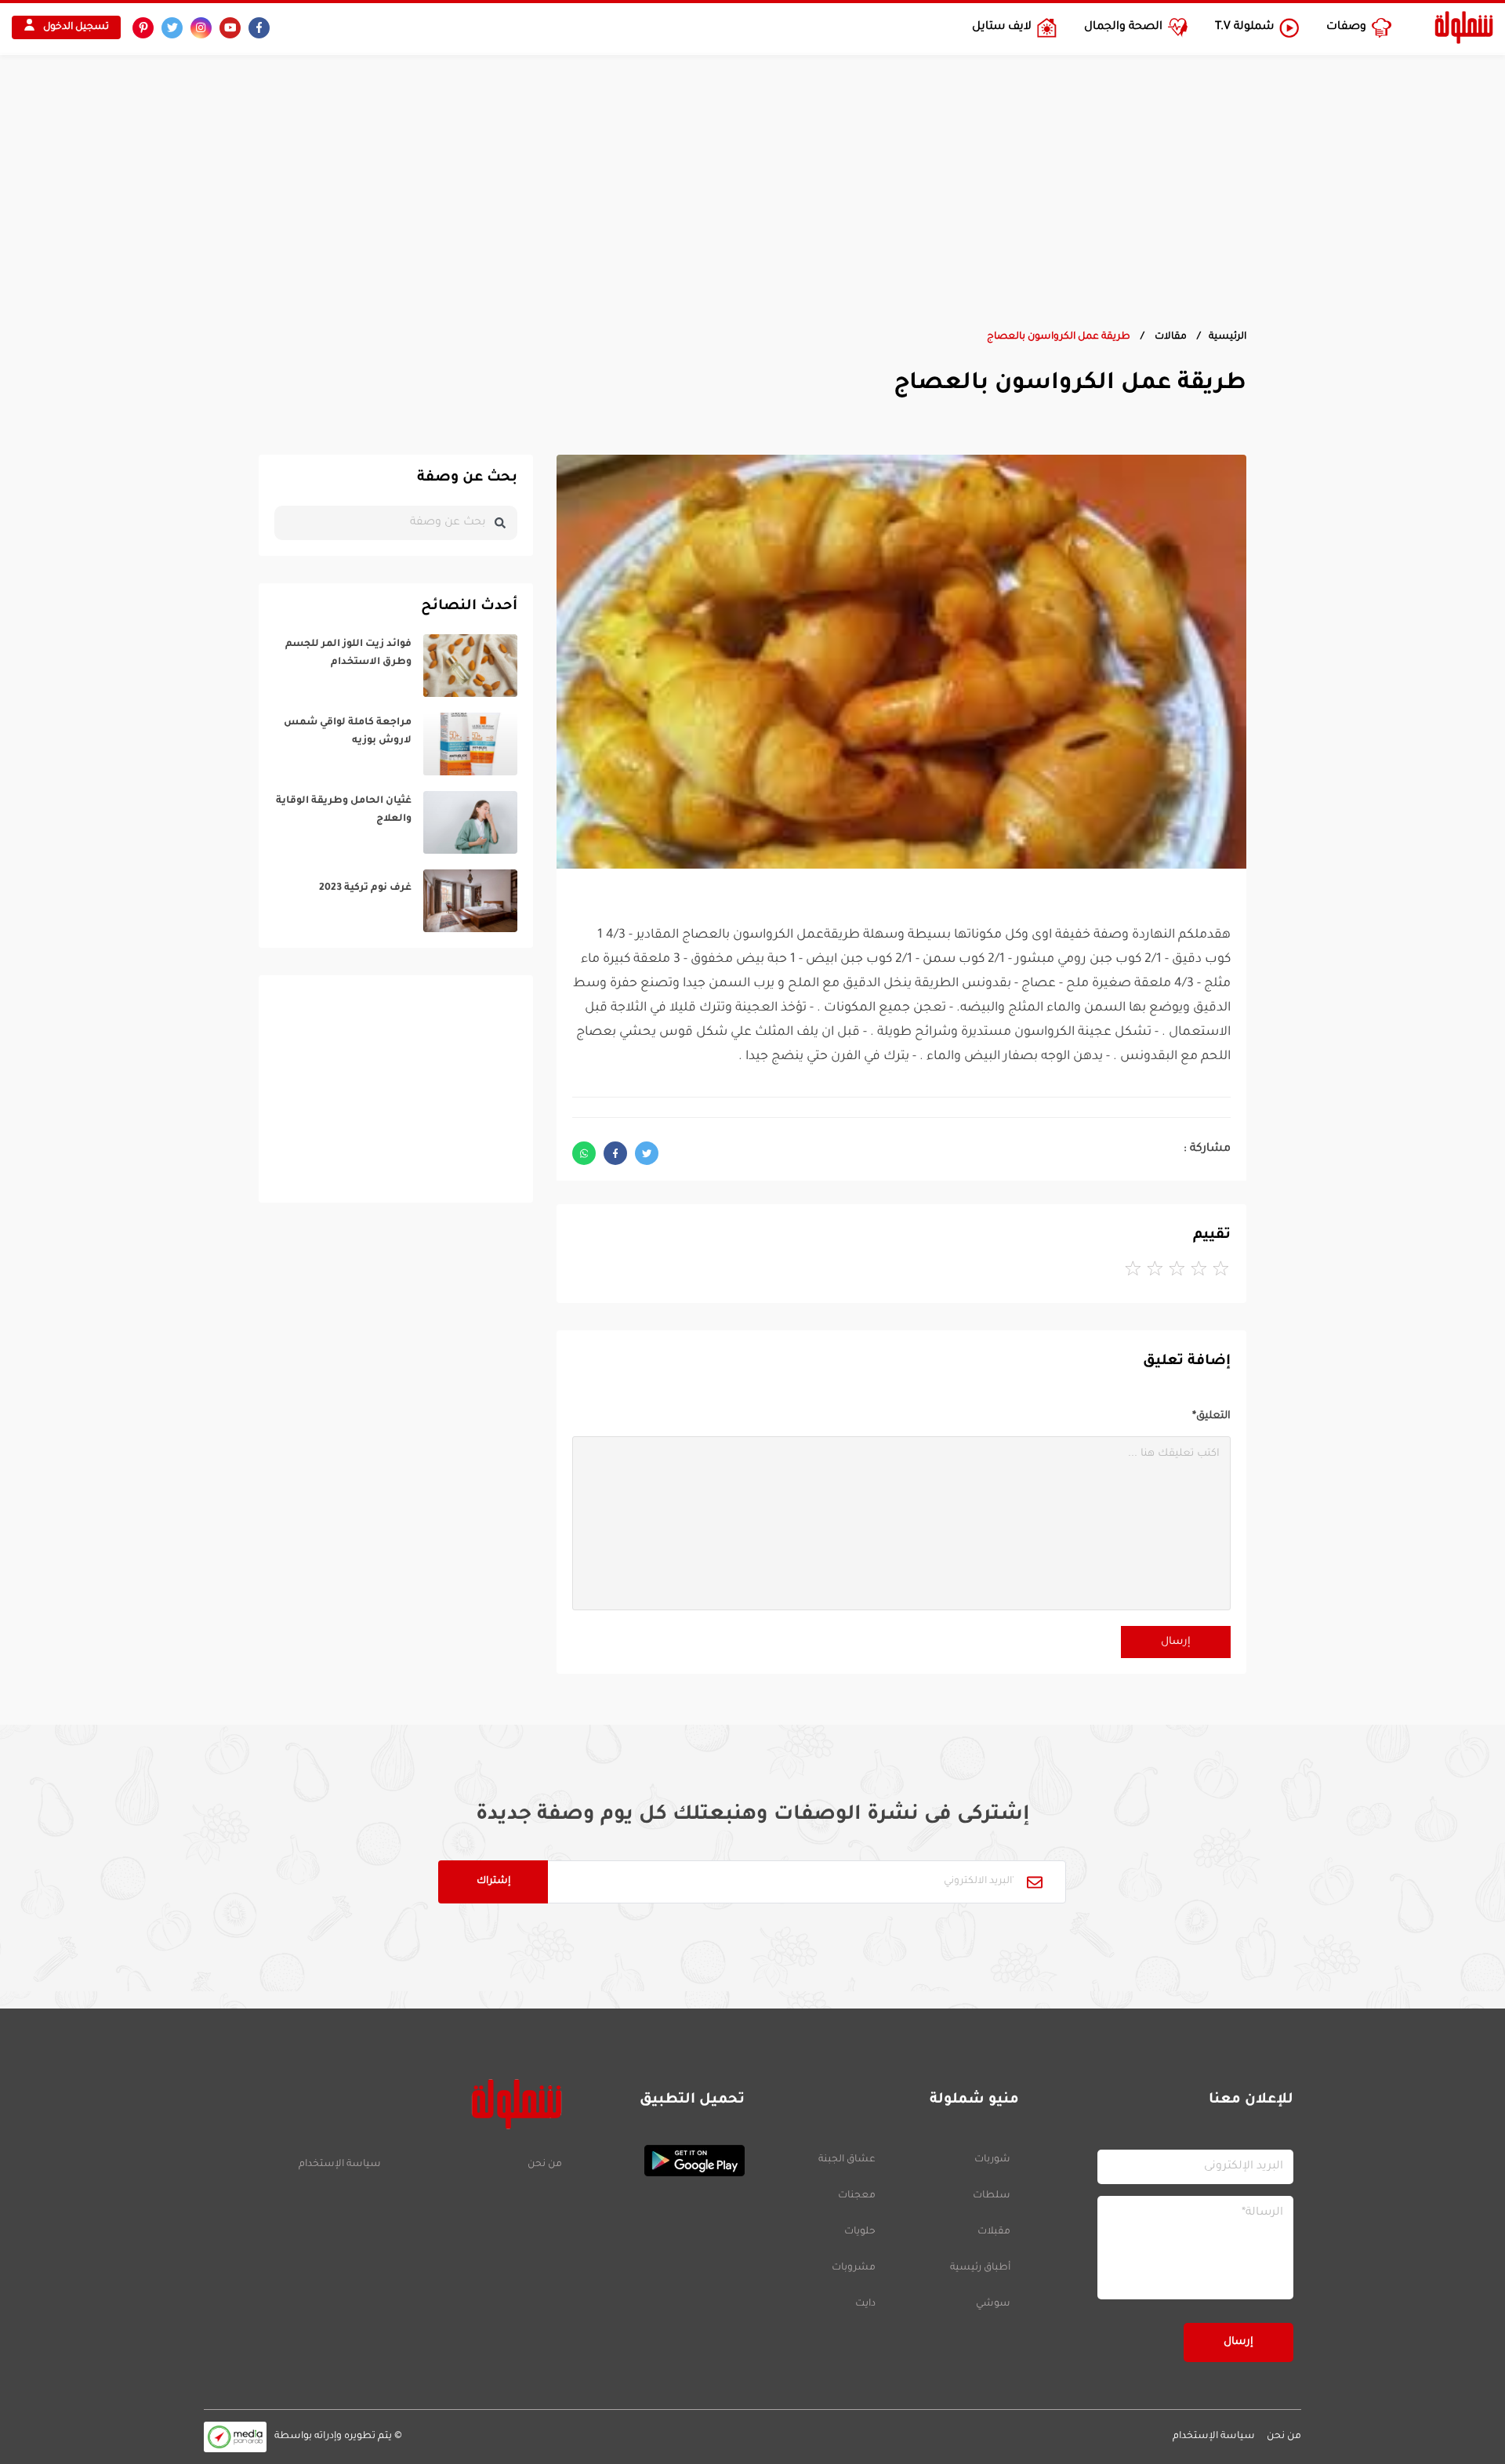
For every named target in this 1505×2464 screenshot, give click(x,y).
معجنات (857, 2196)
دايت (865, 2304)
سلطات (992, 2196)
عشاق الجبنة (847, 2160)
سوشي (993, 2304)
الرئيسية (1228, 337)
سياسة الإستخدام (340, 2165)
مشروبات (854, 2268)
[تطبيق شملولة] (661, 2161)
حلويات (860, 2232)
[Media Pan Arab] (235, 2437)
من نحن (544, 2165)
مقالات (1170, 337)
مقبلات (994, 2232)
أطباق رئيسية (980, 2268)
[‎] (396, 666)
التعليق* (1211, 1416)
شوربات (992, 2160)
